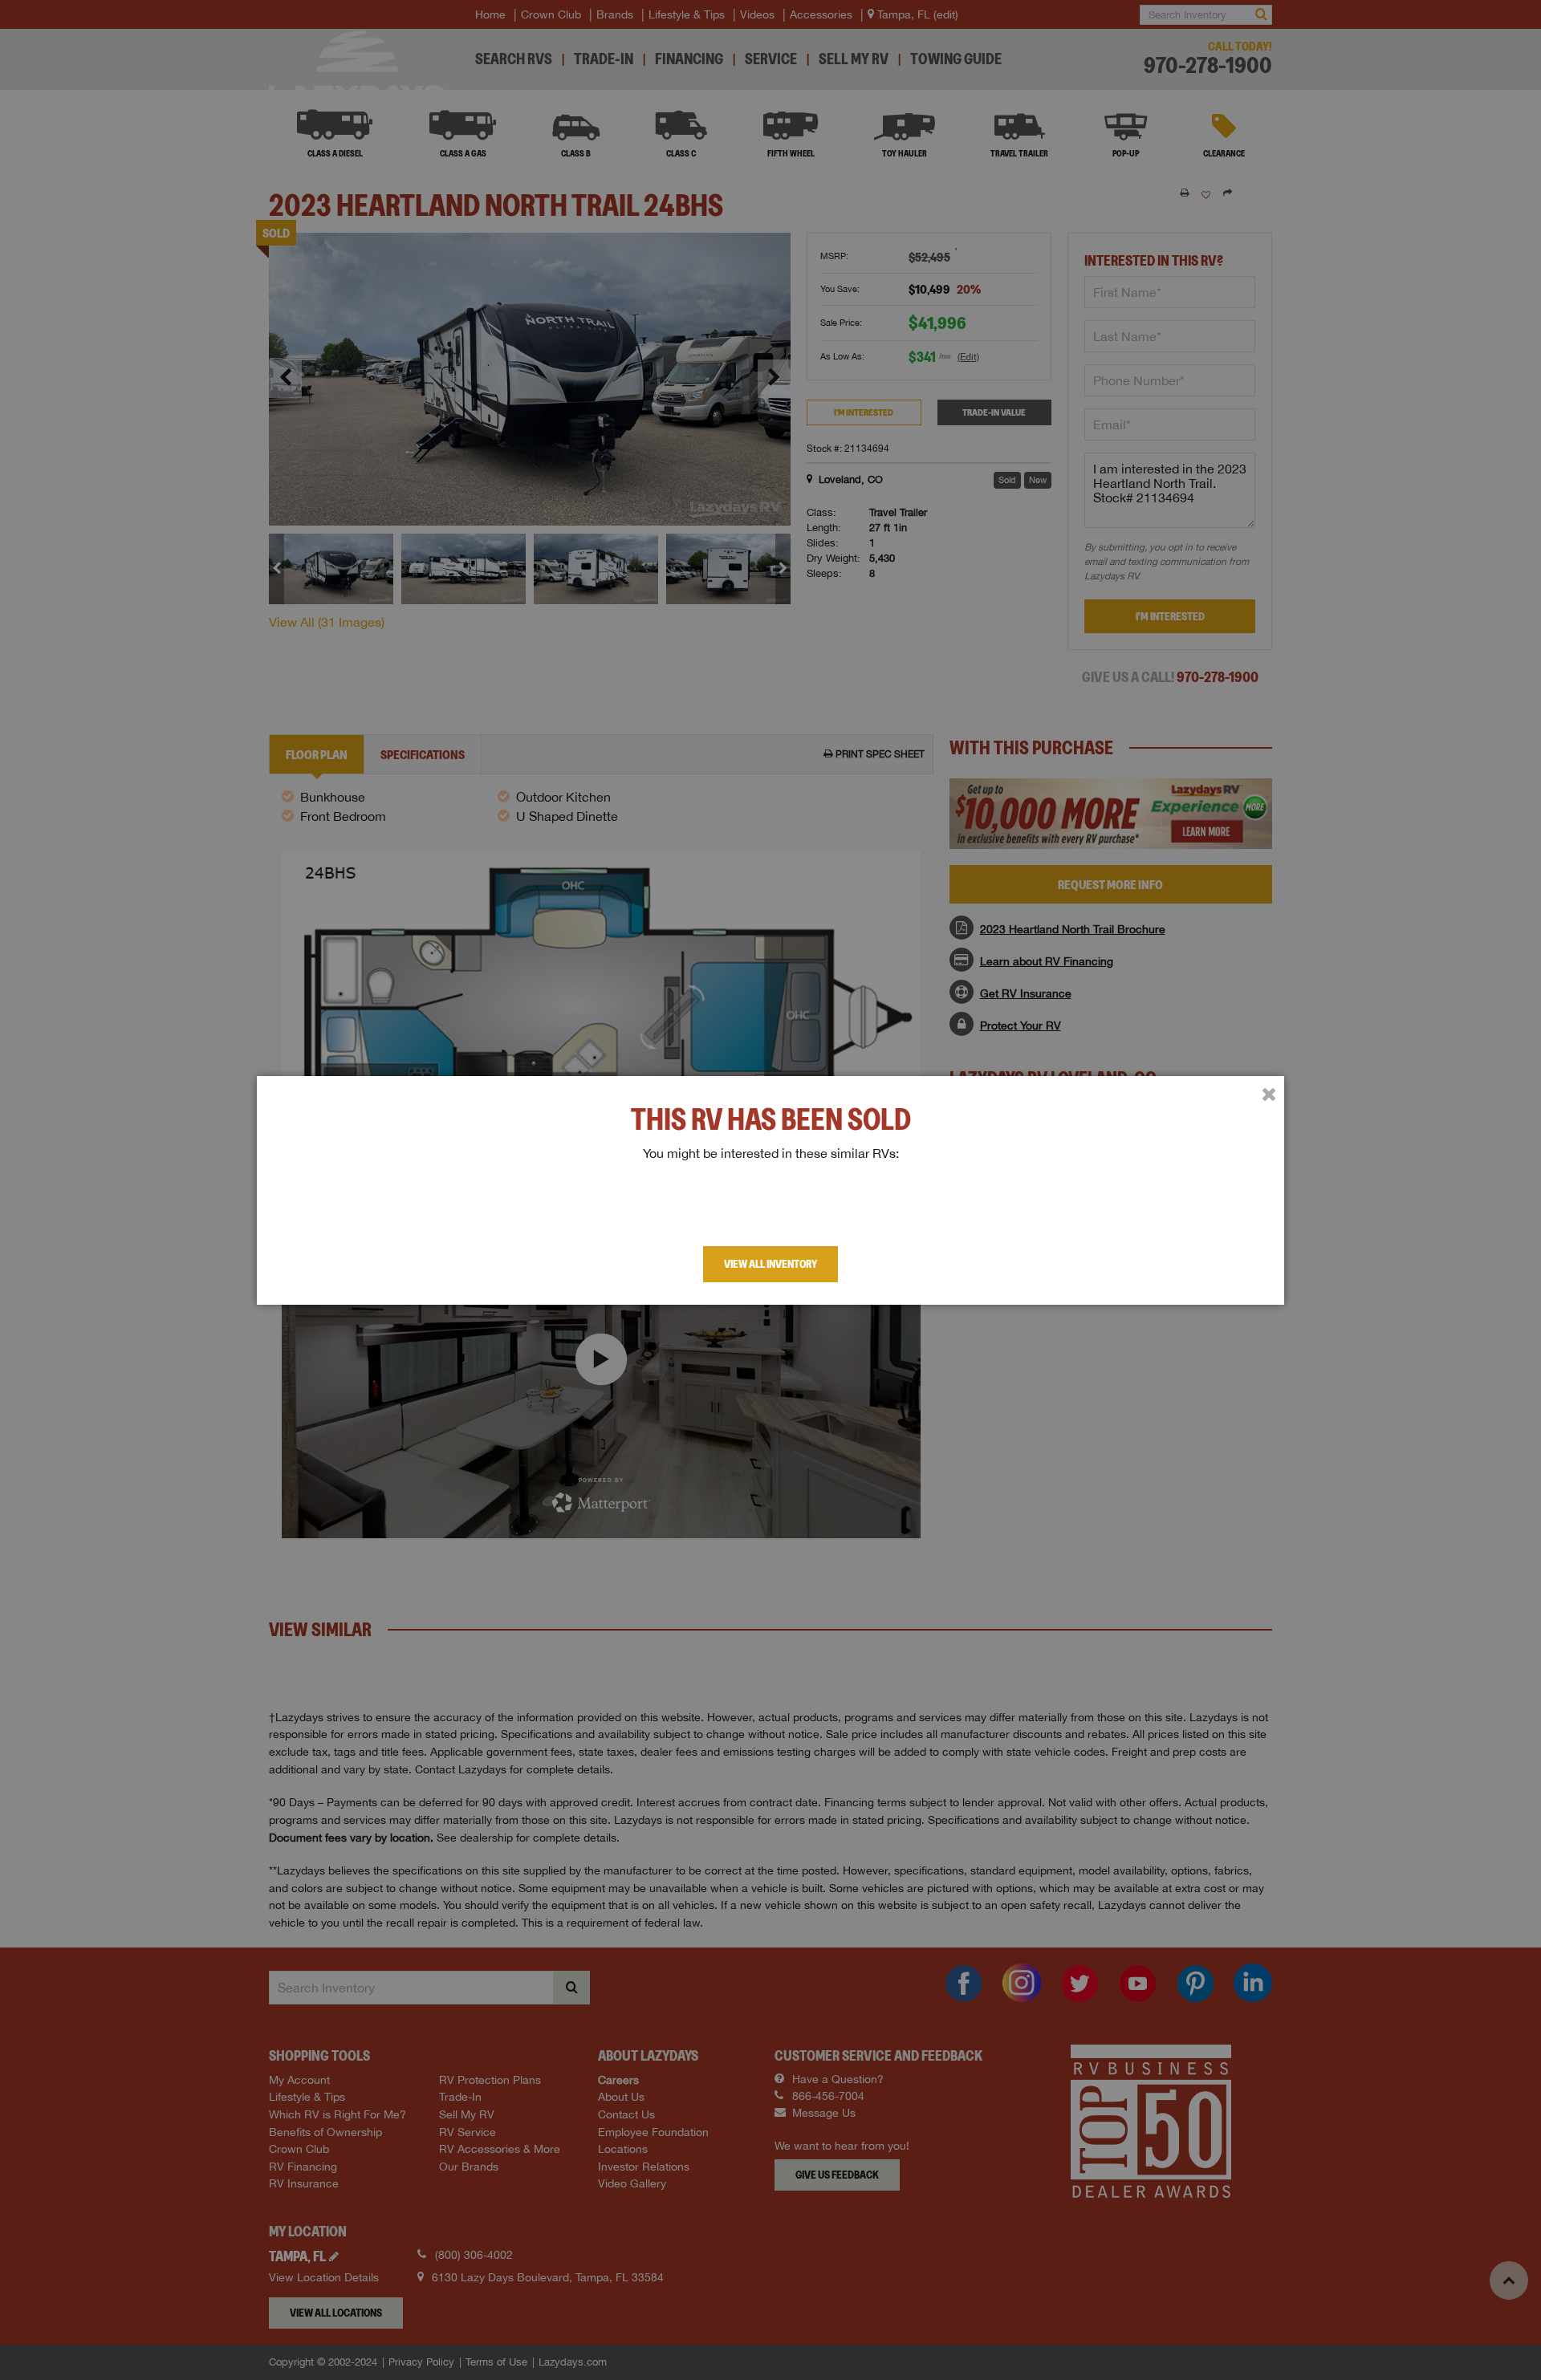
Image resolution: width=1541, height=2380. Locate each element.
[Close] (1269, 1095)
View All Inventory (770, 1264)
